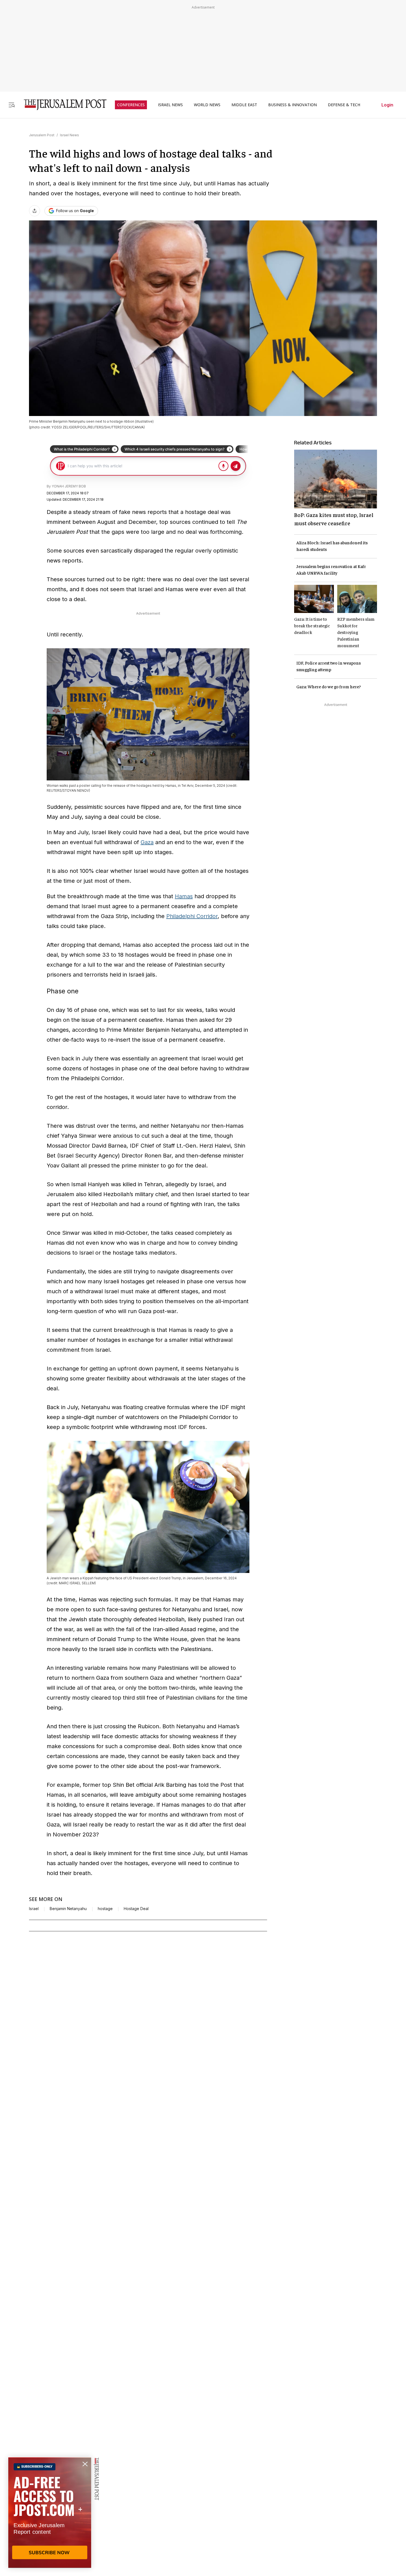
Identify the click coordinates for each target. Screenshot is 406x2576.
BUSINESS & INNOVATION (292, 105)
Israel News (69, 135)
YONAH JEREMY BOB (69, 486)
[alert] (50, 2513)
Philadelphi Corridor (192, 916)
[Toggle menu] (12, 105)
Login (387, 105)
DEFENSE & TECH (344, 105)
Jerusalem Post (42, 135)
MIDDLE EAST (244, 105)
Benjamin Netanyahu (68, 1909)
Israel (34, 1909)
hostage (105, 1909)
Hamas (184, 896)
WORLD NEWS (207, 105)
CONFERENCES (131, 105)
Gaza (147, 842)
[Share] (35, 211)
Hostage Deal (136, 1909)
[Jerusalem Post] (62, 105)
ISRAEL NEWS (170, 105)
